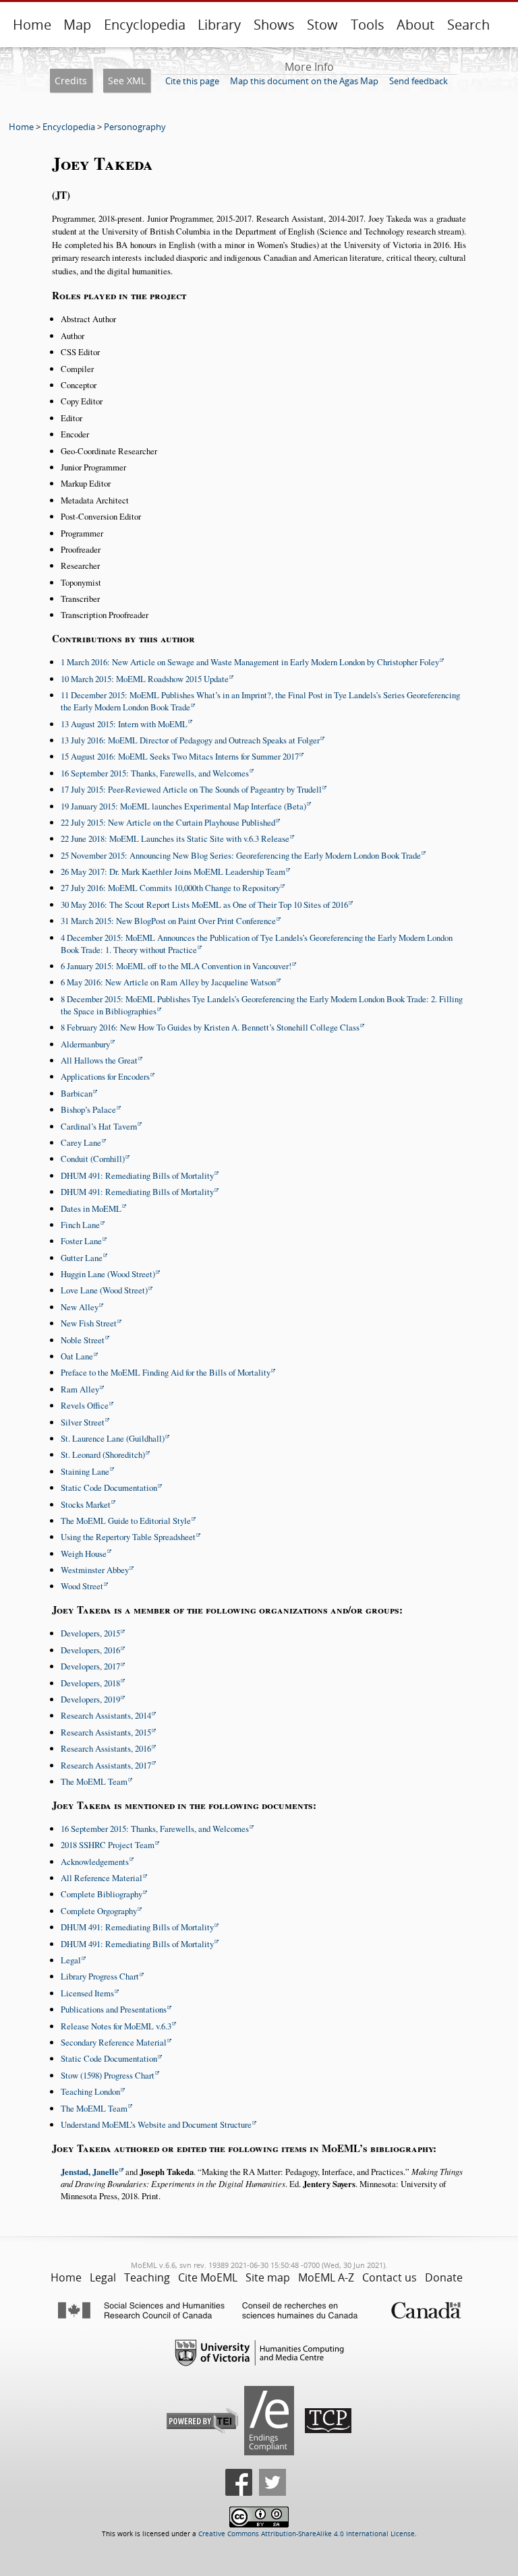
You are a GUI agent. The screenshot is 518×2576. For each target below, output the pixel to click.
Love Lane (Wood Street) (104, 1290)
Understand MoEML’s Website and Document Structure (156, 2124)
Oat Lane (77, 1356)
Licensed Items (87, 1993)
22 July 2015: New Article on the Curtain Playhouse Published (168, 822)
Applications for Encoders (105, 1076)
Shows (274, 25)
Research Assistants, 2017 (106, 1765)
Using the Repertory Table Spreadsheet (128, 1537)
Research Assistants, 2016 (106, 1748)
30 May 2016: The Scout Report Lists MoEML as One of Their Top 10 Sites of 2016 (204, 904)
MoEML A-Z (326, 2277)
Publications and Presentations (114, 2009)
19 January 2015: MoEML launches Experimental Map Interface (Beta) (183, 806)
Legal (71, 1960)
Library (219, 25)
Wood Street (82, 1586)
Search (468, 25)
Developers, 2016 (90, 1650)
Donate (444, 2277)
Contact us (390, 2277)
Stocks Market (86, 1504)
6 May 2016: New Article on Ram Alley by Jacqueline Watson (168, 982)
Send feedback (419, 81)
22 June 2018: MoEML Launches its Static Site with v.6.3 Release (175, 838)
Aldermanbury (85, 1044)
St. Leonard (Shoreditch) (103, 1454)
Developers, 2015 (90, 1633)
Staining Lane (85, 1471)
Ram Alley (80, 1389)
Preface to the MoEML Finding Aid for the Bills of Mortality (166, 1372)
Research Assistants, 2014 (106, 1715)
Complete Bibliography (102, 1894)
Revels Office (85, 1405)
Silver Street (83, 1422)
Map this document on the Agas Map (304, 81)
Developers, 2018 (90, 1683)
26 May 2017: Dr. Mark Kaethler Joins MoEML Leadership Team (173, 871)
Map (77, 25)
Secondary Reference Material (114, 2042)
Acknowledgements (95, 1862)
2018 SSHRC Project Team (108, 1845)
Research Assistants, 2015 (106, 1732)
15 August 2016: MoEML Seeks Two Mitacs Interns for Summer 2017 (180, 756)
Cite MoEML (208, 2277)
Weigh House (84, 1554)
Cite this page (192, 81)
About (415, 25)
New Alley (80, 1307)
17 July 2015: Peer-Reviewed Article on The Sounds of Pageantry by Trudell (191, 789)
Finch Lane (80, 1225)
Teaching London (90, 2091)
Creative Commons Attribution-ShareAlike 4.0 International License (307, 2534)
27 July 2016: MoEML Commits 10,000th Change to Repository (170, 888)
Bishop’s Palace (88, 1109)
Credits (71, 81)
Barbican (77, 1093)
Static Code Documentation (109, 1488)
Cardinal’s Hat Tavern (99, 1126)
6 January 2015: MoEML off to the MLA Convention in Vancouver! (176, 966)
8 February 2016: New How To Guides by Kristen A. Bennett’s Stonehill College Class (210, 1027)
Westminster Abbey (95, 1570)
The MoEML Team (94, 1781)
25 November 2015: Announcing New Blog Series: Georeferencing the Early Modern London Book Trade (241, 855)
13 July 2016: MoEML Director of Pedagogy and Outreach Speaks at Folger (190, 740)
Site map (268, 2277)
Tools (368, 25)
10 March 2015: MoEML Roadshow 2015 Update (145, 679)
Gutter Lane (82, 1258)
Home (32, 25)
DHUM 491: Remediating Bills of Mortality (137, 1175)
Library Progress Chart (100, 1976)
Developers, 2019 (90, 1699)
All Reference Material (102, 1878)
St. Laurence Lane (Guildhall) (113, 1438)
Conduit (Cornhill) (93, 1159)
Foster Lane (81, 1241)
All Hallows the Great (99, 1060)
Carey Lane (81, 1142)
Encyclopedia (145, 25)
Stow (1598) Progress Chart (108, 2075)
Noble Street (83, 1340)
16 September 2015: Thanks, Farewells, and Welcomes (155, 773)
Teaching (147, 2277)
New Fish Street (89, 1323)
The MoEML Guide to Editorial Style (126, 1521)
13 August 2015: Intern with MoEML (124, 724)
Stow (322, 25)
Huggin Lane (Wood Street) (108, 1274)
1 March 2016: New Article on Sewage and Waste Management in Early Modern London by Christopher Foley (250, 662)
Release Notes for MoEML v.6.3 (116, 2026)
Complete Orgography (99, 1911)
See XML (127, 81)
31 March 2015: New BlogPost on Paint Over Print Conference (168, 921)
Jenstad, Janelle (90, 2172)
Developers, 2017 (90, 1666)
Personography (135, 127)
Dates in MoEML (91, 1208)
